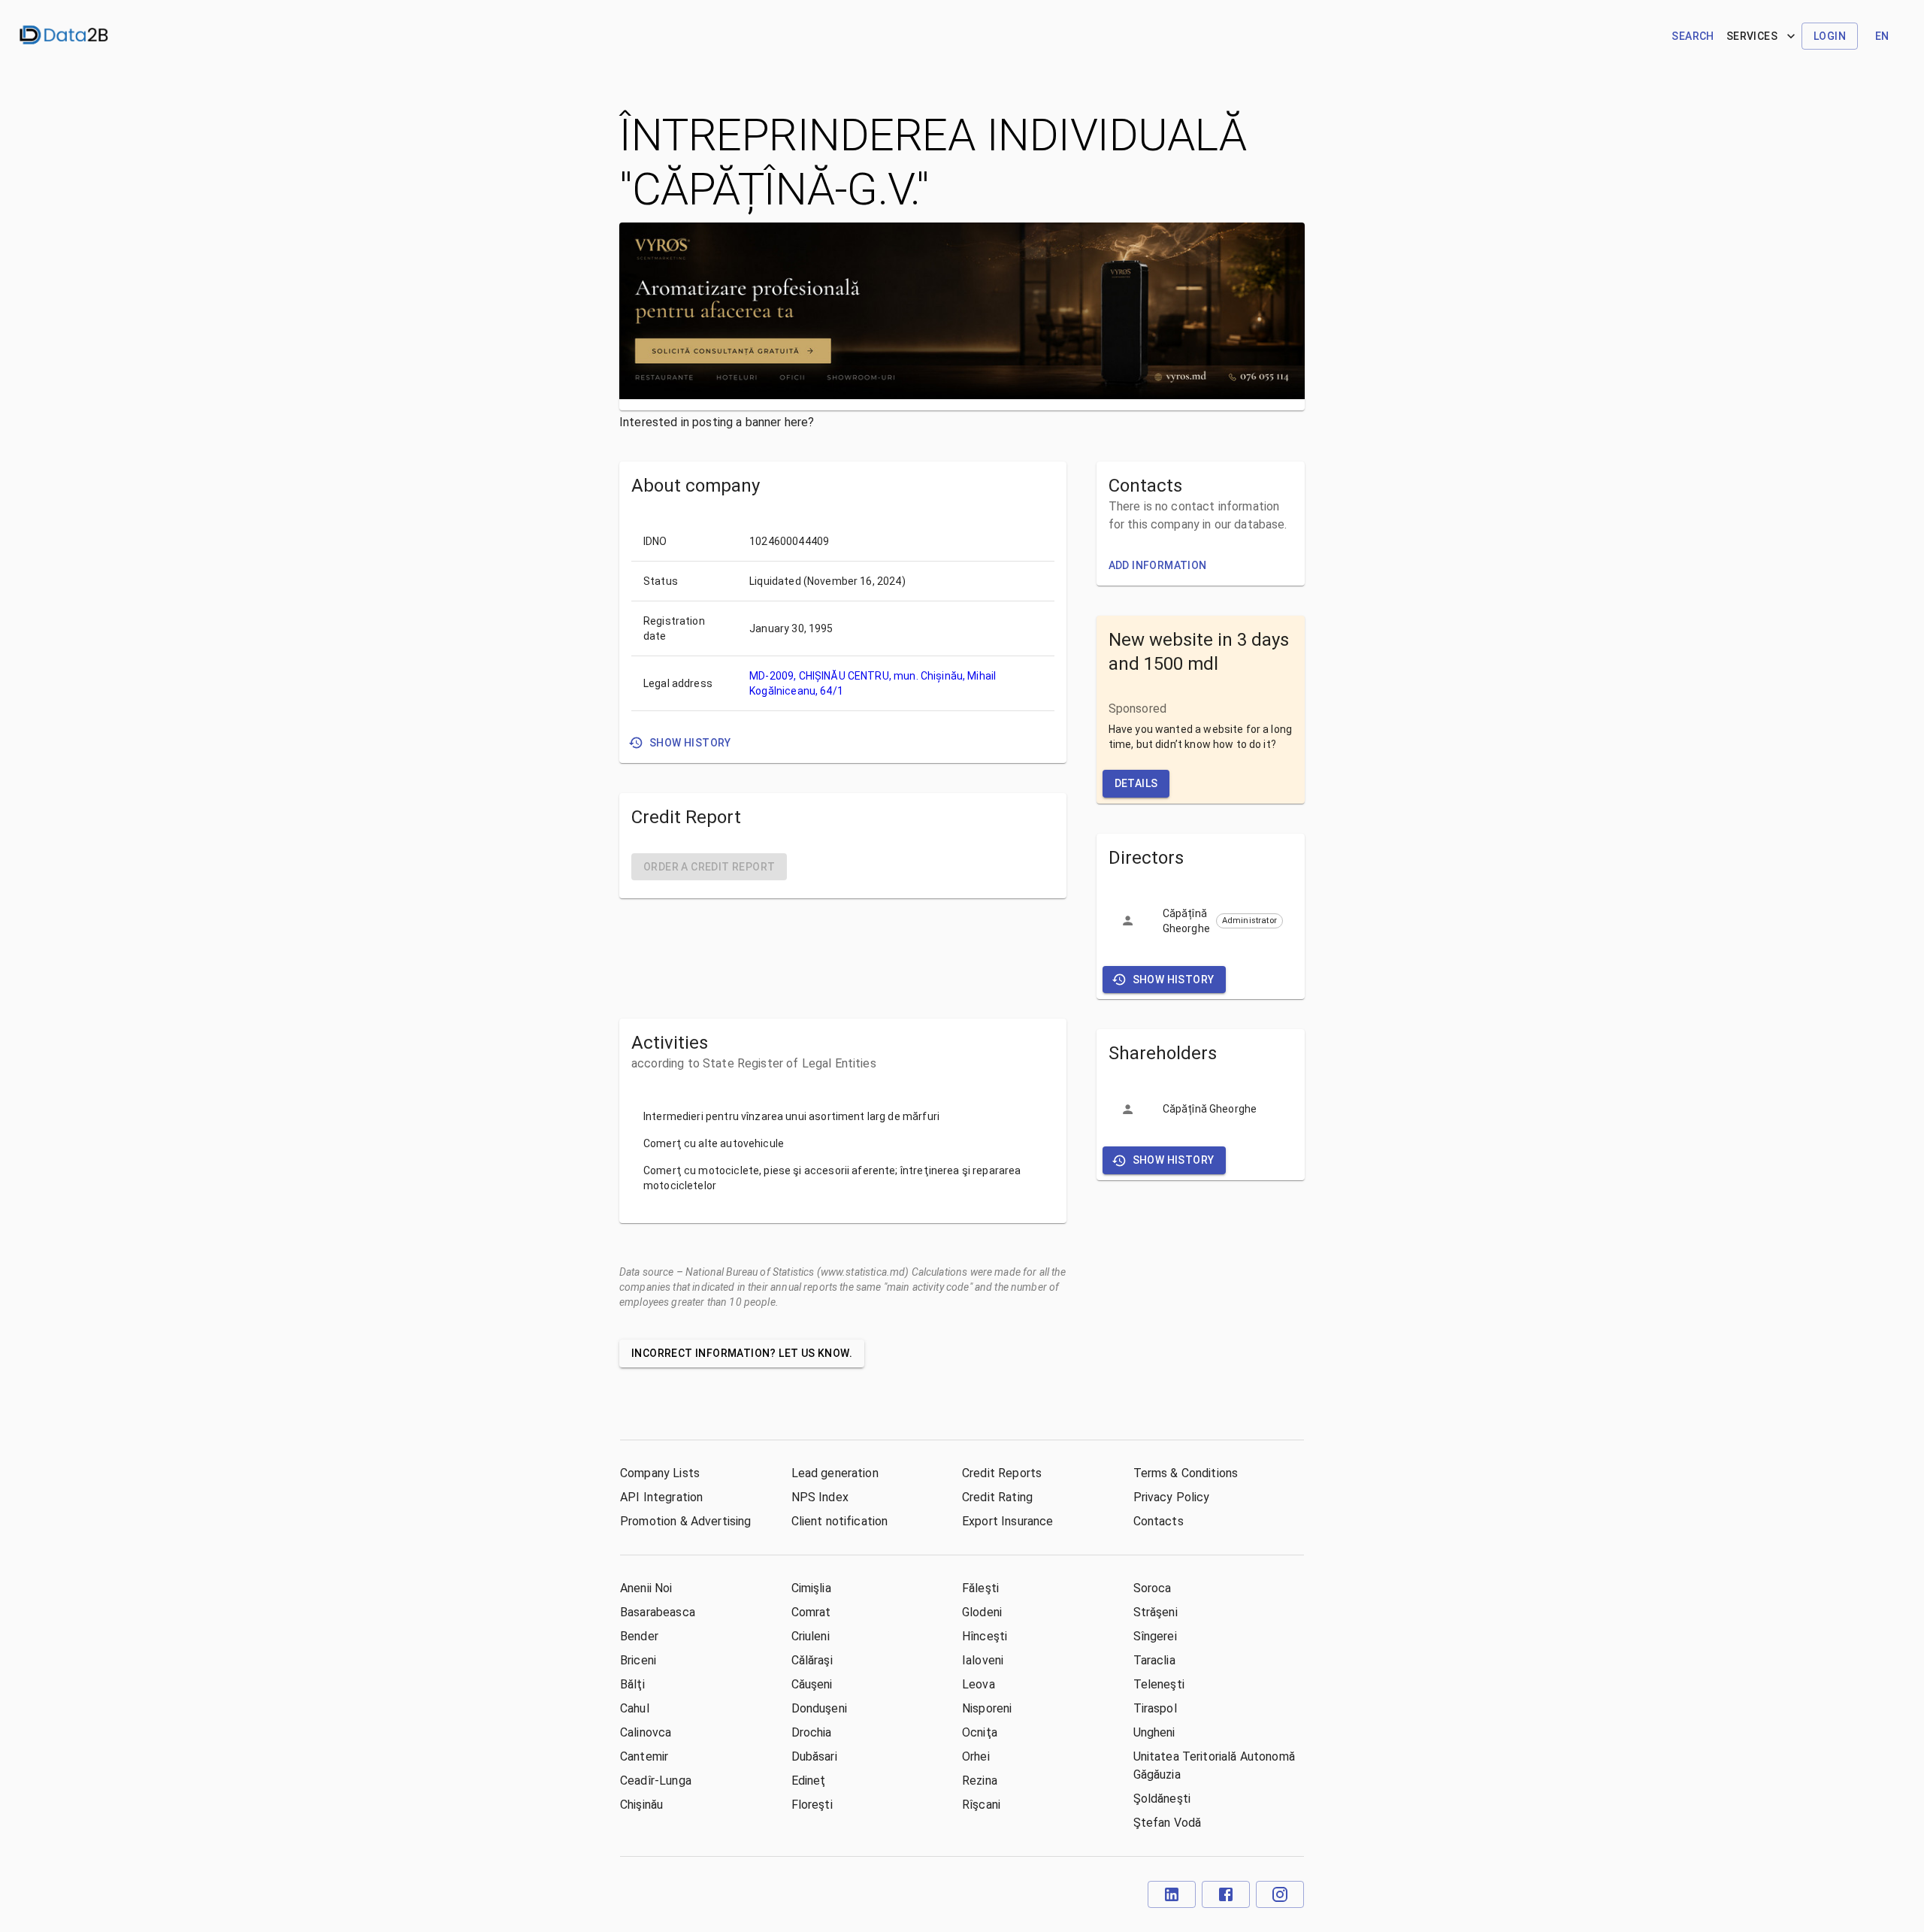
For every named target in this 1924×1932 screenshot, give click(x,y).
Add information (1158, 565)
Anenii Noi (646, 1588)
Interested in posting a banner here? (717, 422)
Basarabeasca (658, 1612)
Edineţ (809, 1781)
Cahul (635, 1708)
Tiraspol (1155, 1708)
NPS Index (820, 1497)
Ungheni (1154, 1732)
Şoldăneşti (1162, 1799)
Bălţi (632, 1684)
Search (1693, 36)
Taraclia (1154, 1660)
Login (1830, 36)
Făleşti (980, 1588)
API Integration (661, 1497)
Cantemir (644, 1756)
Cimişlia (811, 1588)
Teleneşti (1159, 1684)
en (1882, 36)
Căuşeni (812, 1684)
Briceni (638, 1660)
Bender (639, 1636)
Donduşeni (819, 1708)
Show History (690, 743)
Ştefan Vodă (1168, 1823)
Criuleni (811, 1636)
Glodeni (982, 1612)
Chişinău (641, 1805)
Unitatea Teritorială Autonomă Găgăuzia (1214, 1765)
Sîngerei (1155, 1636)
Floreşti (812, 1805)
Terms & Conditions (1186, 1473)
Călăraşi (812, 1660)
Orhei (976, 1756)
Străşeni (1156, 1612)
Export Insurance (1007, 1521)
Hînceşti (985, 1636)
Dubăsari (814, 1756)
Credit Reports (1002, 1473)
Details (1136, 783)
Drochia (812, 1732)
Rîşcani (981, 1805)
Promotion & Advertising (685, 1521)
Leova (979, 1684)
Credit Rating (997, 1497)
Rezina (980, 1781)
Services (1752, 36)
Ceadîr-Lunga (656, 1781)
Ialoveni (983, 1660)
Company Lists (660, 1473)
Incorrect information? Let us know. (742, 1353)
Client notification (840, 1521)
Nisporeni (987, 1708)
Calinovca (646, 1732)
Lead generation (835, 1473)
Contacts (1159, 1521)
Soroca (1153, 1588)
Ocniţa (980, 1732)
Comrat (811, 1612)
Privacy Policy (1172, 1497)
